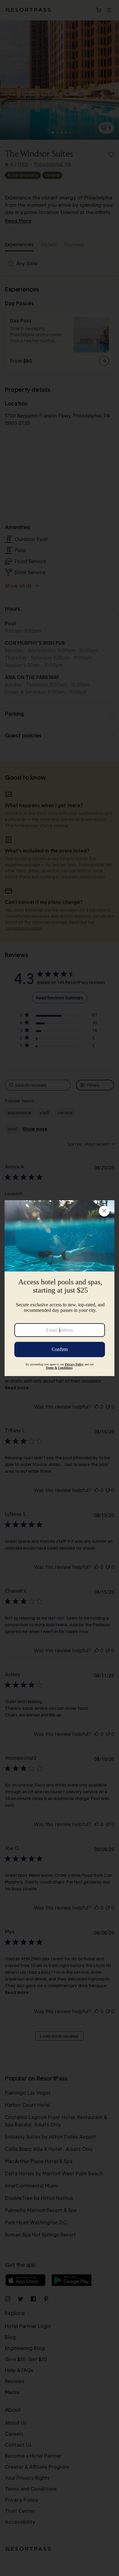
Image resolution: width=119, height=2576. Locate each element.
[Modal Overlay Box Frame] (60, 1288)
